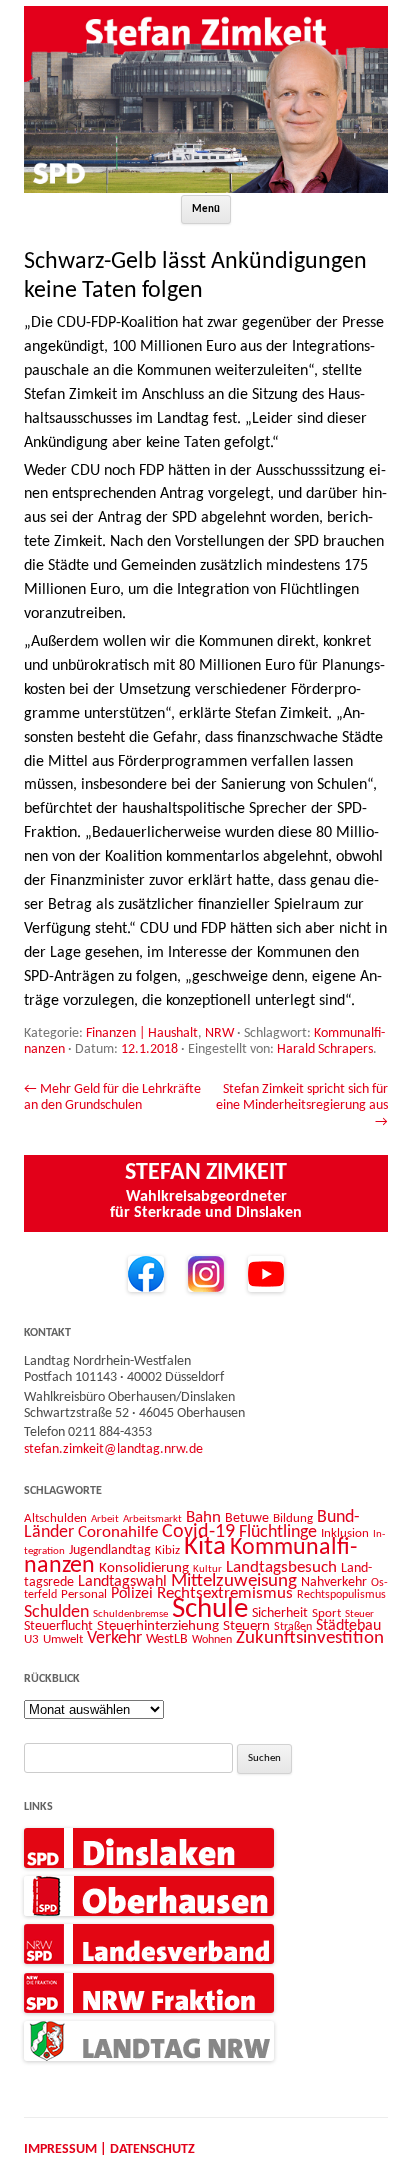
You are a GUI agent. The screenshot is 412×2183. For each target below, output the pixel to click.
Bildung (293, 1518)
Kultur (207, 1569)
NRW (219, 1033)
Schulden (56, 1612)
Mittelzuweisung (234, 1581)
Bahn (203, 1517)
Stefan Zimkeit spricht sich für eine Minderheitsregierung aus (302, 1106)
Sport (326, 1613)
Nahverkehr (334, 1582)
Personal (84, 1594)
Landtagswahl (122, 1582)
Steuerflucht (58, 1626)
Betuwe (247, 1518)
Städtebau (348, 1626)
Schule (210, 1609)
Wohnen (212, 1640)
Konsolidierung (144, 1568)
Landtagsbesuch (281, 1567)
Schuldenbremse (130, 1614)
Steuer (359, 1614)
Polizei (132, 1594)
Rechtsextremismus (225, 1593)
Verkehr (114, 1638)
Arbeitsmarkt (152, 1519)
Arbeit (105, 1519)
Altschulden (55, 1518)
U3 (31, 1639)
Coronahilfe (118, 1533)
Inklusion (345, 1533)
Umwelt (63, 1639)
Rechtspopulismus (341, 1595)
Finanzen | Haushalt (142, 1033)
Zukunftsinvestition (310, 1638)
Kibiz (167, 1550)
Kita (205, 1547)
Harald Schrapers (325, 1049)
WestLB (167, 1639)
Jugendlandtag (110, 1550)
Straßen (293, 1627)
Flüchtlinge (278, 1532)
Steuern (246, 1626)
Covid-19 (198, 1532)
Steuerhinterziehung (158, 1626)
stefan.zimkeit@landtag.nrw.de (113, 1449)
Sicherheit (280, 1613)
